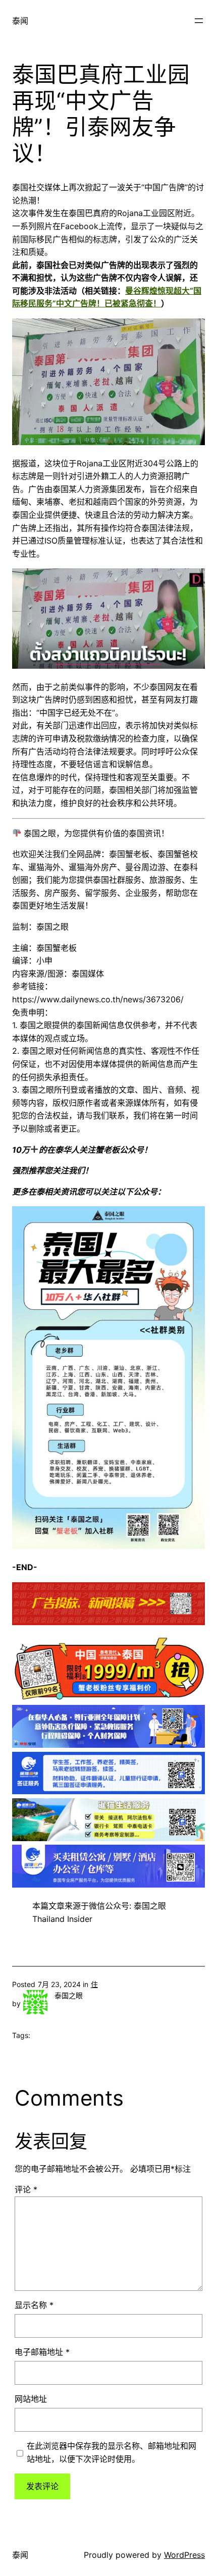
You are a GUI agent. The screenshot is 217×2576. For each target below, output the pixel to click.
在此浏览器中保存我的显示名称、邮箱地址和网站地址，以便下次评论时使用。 (112, 2452)
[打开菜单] (199, 21)
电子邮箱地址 (42, 2352)
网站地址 (31, 2399)
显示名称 (34, 2305)
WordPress (184, 2555)
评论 (26, 2189)
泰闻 (20, 21)
